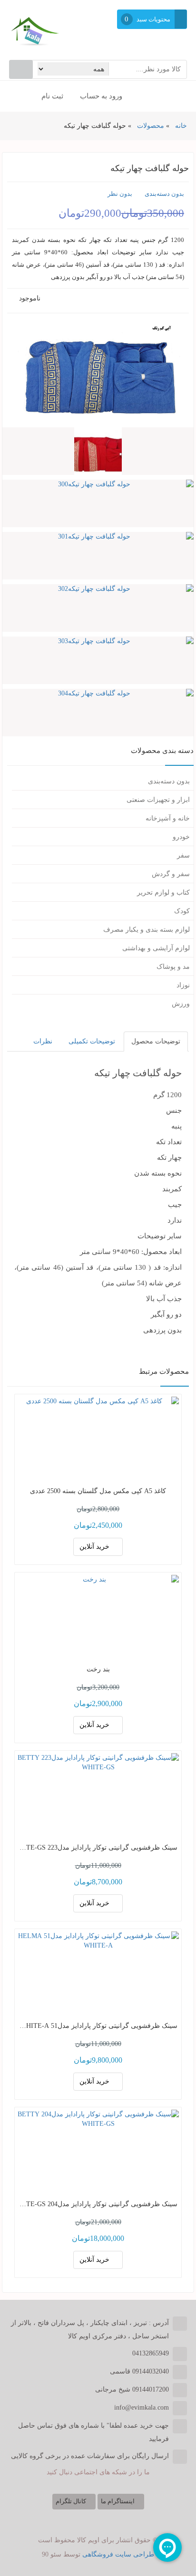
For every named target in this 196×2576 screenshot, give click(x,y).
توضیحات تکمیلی (92, 1041)
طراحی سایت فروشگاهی (118, 2554)
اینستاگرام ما (118, 2501)
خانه (181, 126)
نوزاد (183, 985)
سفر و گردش (171, 874)
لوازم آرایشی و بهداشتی (156, 948)
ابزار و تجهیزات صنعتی (158, 800)
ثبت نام (53, 96)
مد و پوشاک (173, 967)
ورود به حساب (102, 96)
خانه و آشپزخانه (168, 818)
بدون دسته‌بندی (164, 194)
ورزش (181, 1004)
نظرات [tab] (43, 1041)
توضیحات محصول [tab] (156, 1041)
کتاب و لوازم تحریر (163, 892)
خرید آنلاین (95, 1547)
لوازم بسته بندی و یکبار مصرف (147, 930)
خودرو (181, 837)
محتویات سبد (153, 19)
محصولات (151, 126)
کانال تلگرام (72, 2501)
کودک (182, 911)
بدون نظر (120, 194)
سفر (183, 855)
